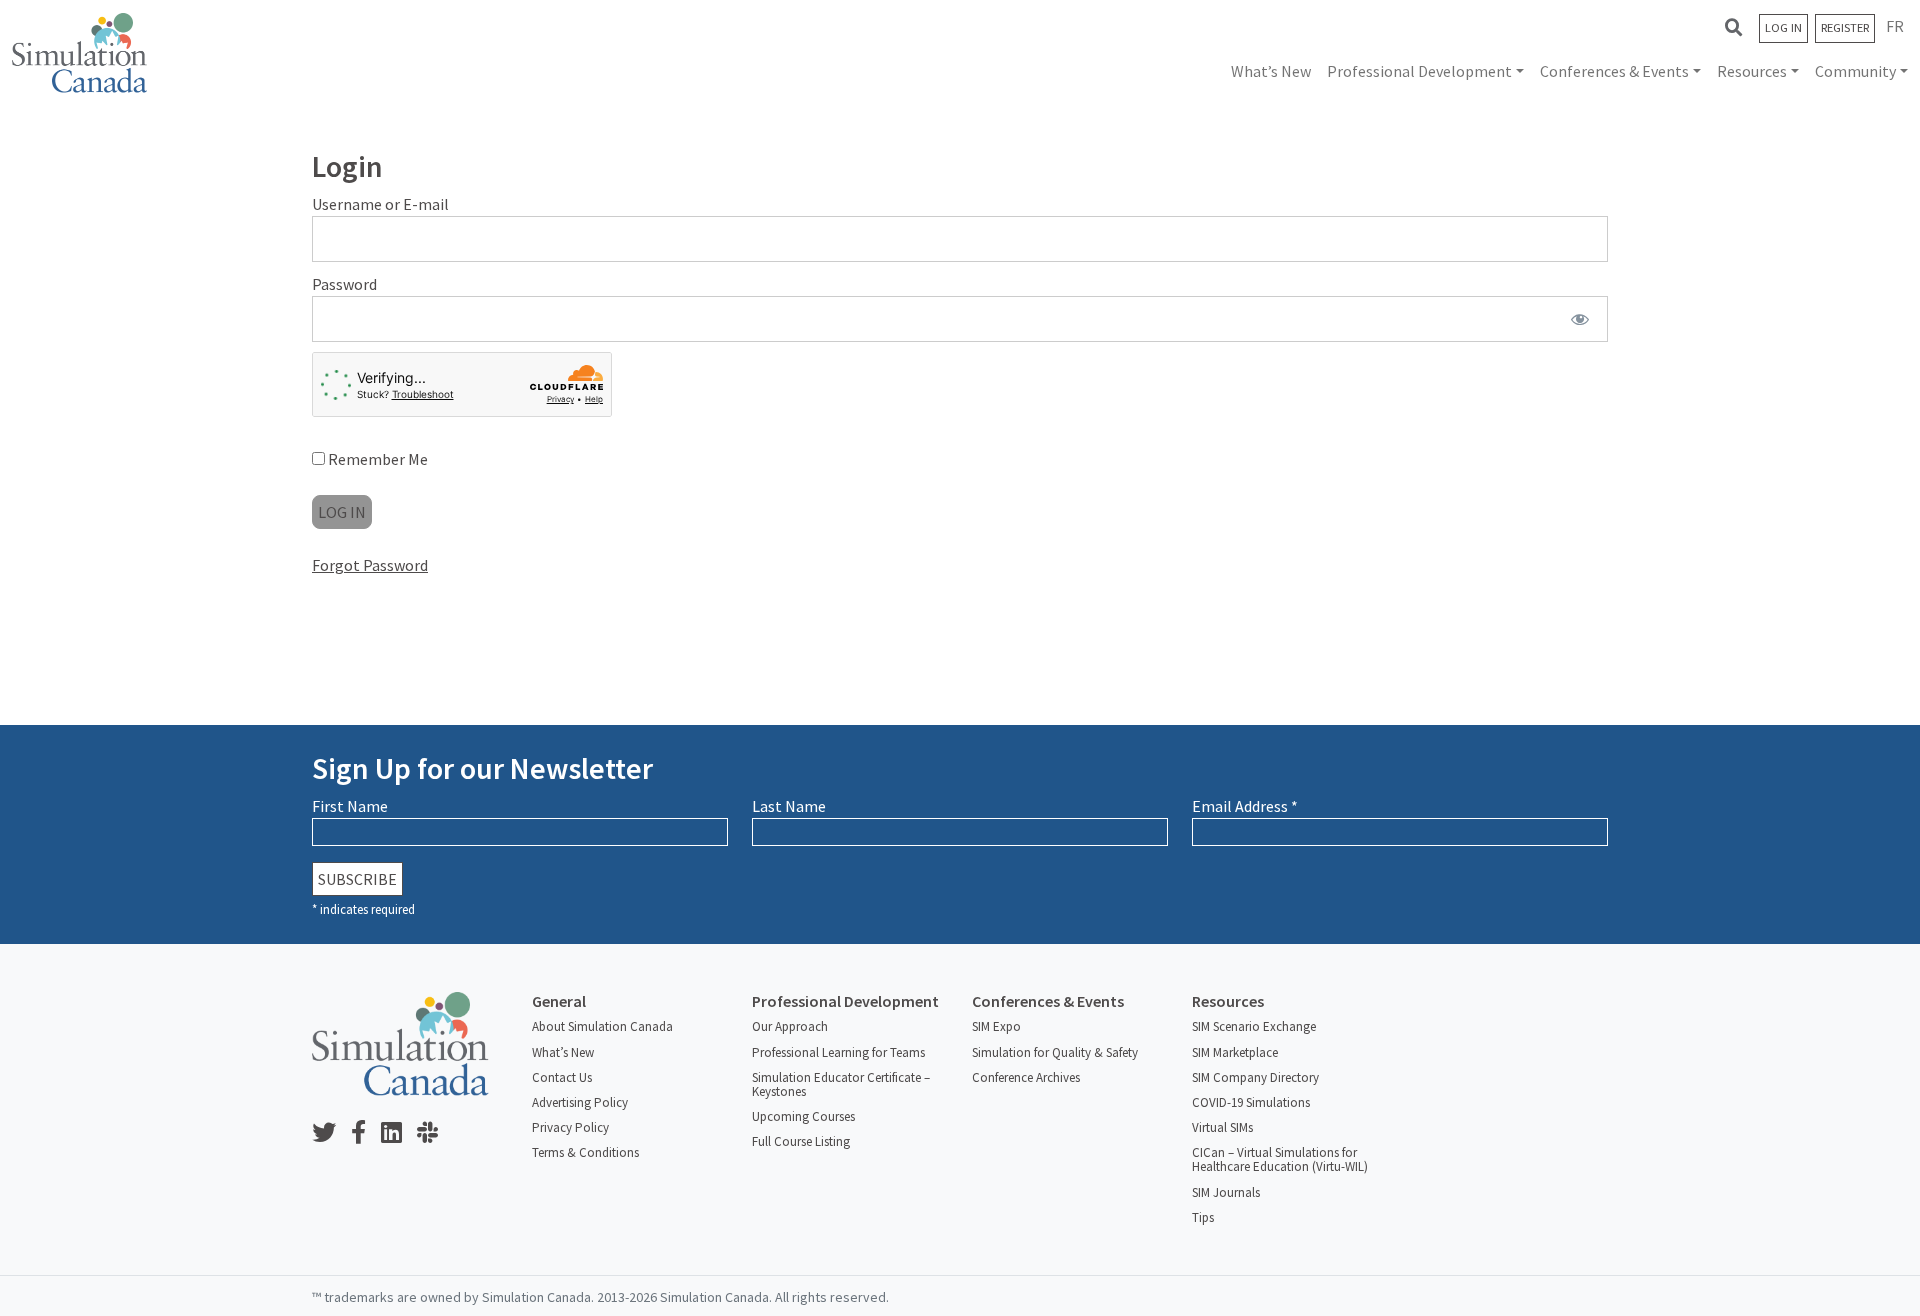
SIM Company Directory (1255, 1077)
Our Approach (790, 1026)
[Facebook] (366, 1133)
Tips (1203, 1217)
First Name (350, 806)
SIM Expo (996, 1026)
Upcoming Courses (803, 1116)
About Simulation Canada (602, 1026)
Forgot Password (370, 565)
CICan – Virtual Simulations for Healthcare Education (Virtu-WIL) (1280, 1159)
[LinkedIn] (399, 1133)
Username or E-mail (380, 204)
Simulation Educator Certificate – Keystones (841, 1084)
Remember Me (376, 459)
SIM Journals (1226, 1192)
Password (344, 284)
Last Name (789, 806)
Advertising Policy (580, 1102)
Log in (1783, 27)
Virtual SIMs (1222, 1127)
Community (1855, 71)
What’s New (1271, 71)
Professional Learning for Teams (838, 1052)
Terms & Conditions (585, 1152)
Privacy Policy (570, 1127)
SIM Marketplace (1235, 1052)
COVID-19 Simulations (1251, 1102)
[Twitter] (331, 1133)
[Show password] (1580, 319)
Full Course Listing (801, 1141)
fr (1895, 26)
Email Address (1245, 806)
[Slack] (435, 1133)
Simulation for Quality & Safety (1055, 1052)
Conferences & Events (1614, 71)
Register (1845, 27)
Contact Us (562, 1077)
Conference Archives (1026, 1077)
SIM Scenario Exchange (1254, 1026)
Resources (1752, 71)
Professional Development (1419, 71)
